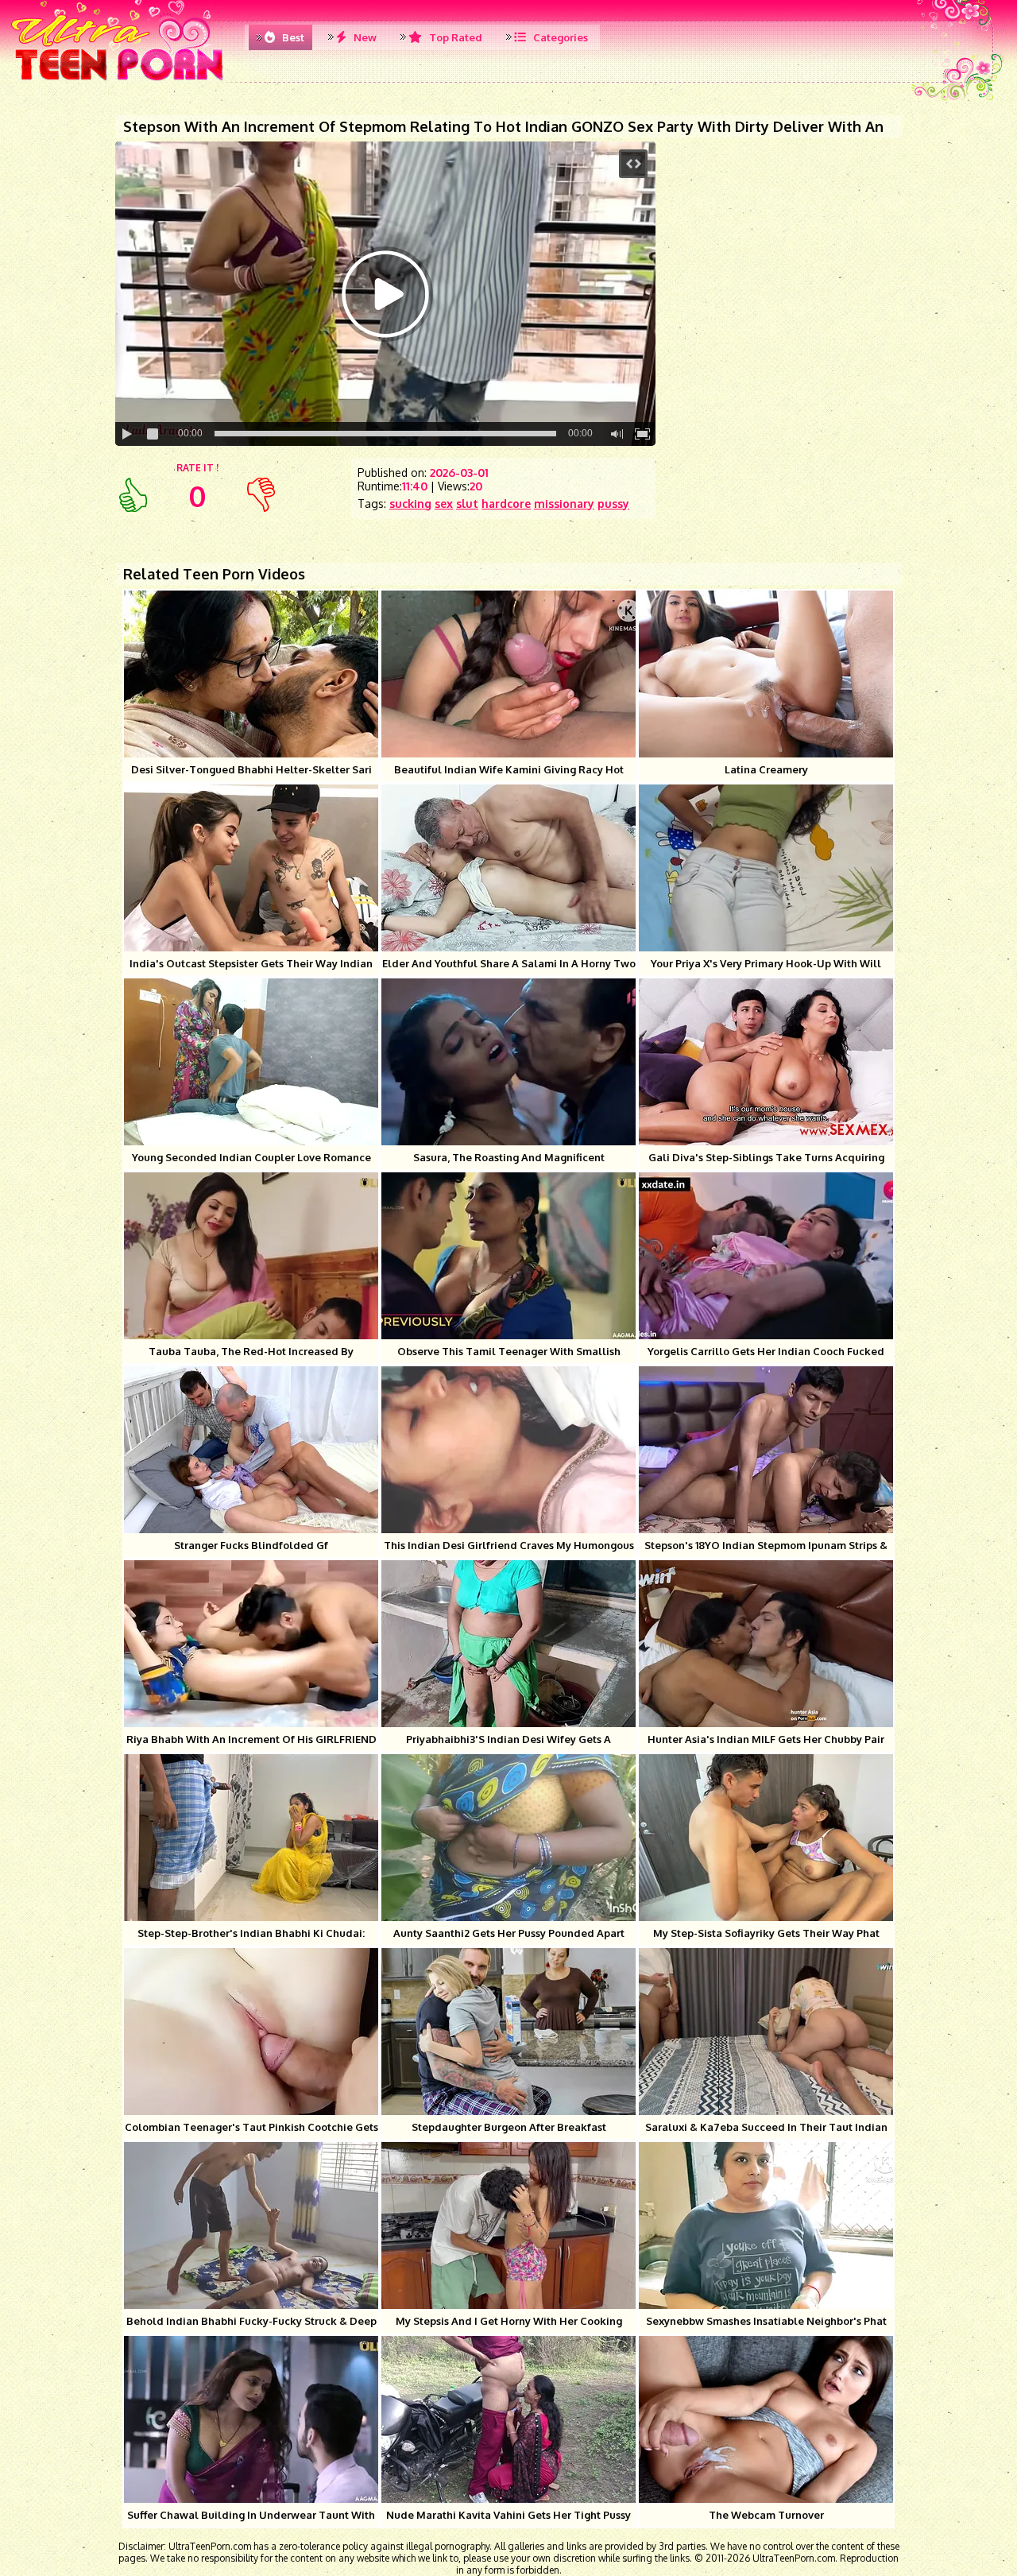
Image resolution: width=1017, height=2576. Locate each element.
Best (292, 37)
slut (467, 504)
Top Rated (454, 37)
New (364, 37)
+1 (133, 495)
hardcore (506, 504)
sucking (410, 504)
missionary (564, 504)
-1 (261, 495)
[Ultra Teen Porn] (120, 79)
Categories (559, 37)
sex (444, 504)
